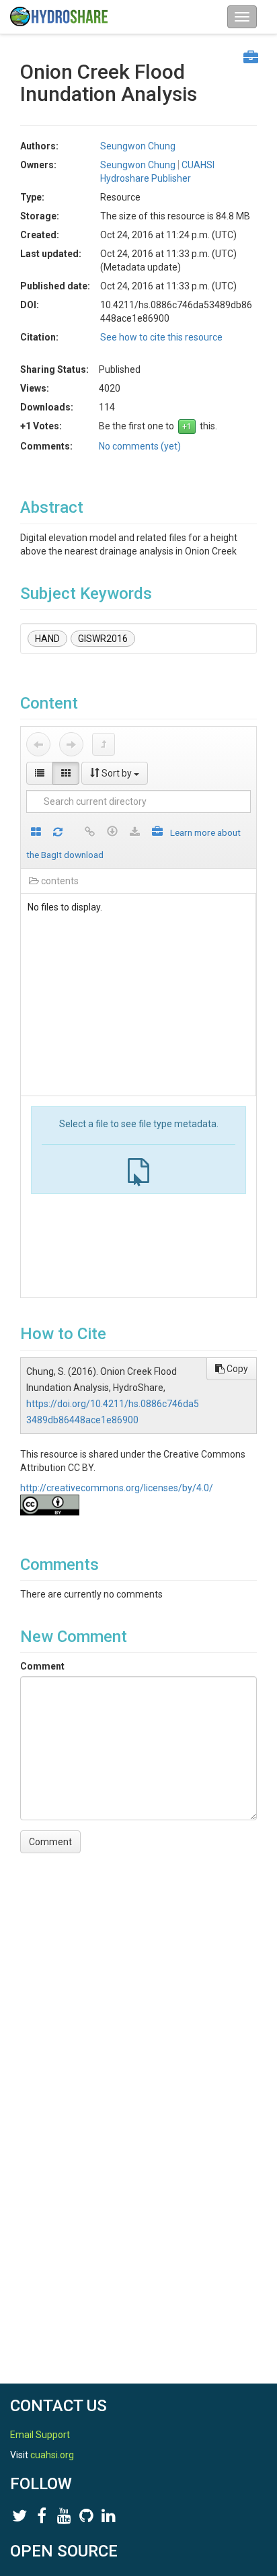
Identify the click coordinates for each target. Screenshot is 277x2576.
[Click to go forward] (71, 744)
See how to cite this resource (161, 337)
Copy (236, 1369)
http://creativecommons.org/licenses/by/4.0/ (117, 1488)
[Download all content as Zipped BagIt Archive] (157, 833)
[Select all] (36, 833)
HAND (47, 639)
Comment (42, 1666)
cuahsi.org (52, 2455)
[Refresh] (58, 833)
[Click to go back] (38, 744)
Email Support (40, 2435)
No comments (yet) (140, 446)
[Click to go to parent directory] (104, 744)
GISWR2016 (103, 639)
